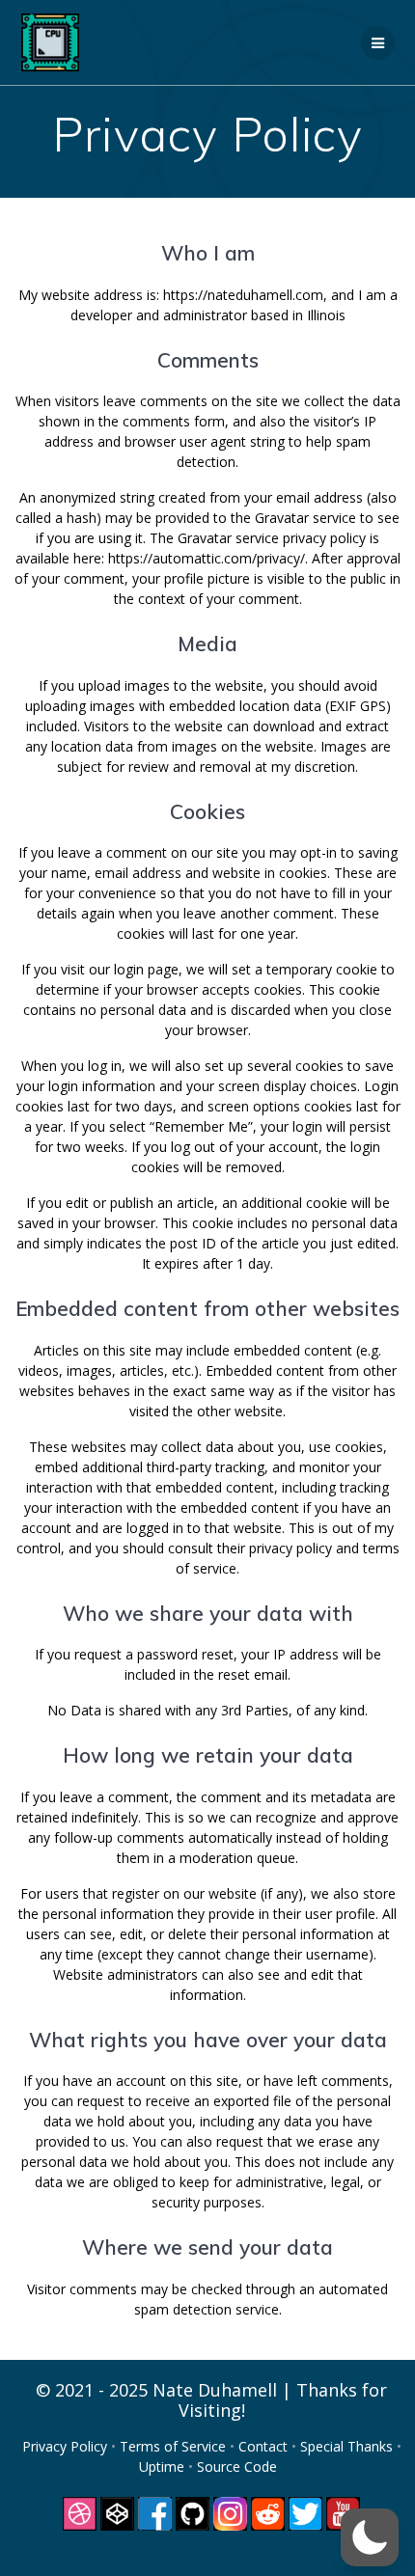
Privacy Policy (67, 2446)
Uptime (164, 2466)
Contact (265, 2446)
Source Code (237, 2466)
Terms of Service (175, 2446)
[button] (370, 2537)
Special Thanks (348, 2446)
